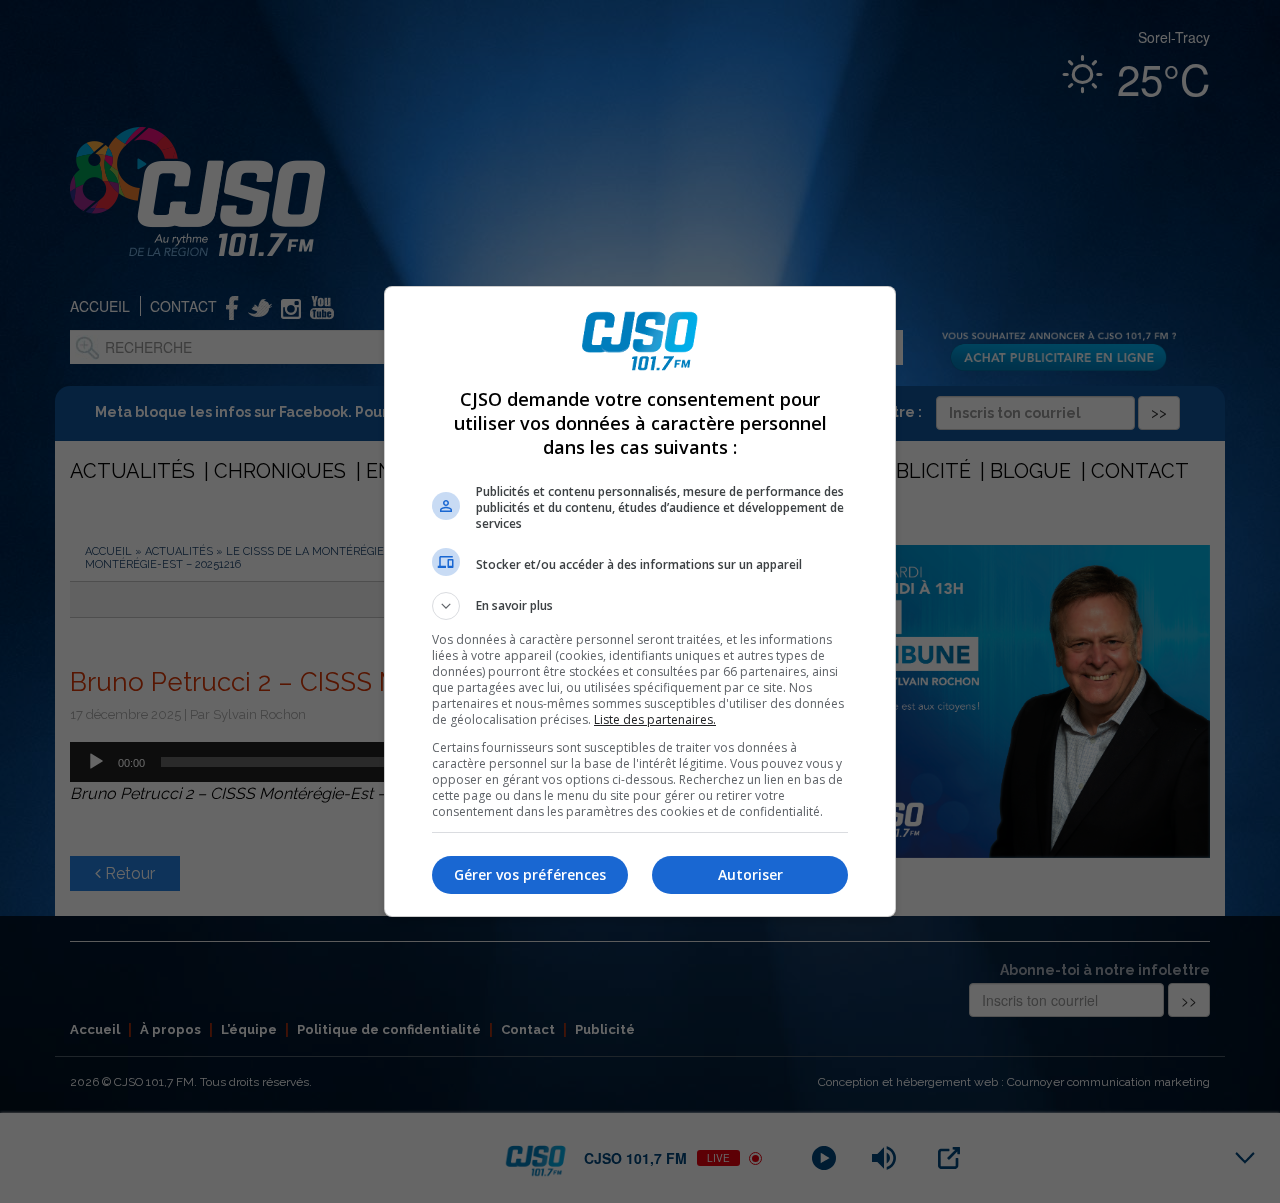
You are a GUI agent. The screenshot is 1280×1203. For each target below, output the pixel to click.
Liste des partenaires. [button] (655, 719)
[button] (640, 606)
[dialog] (640, 601)
